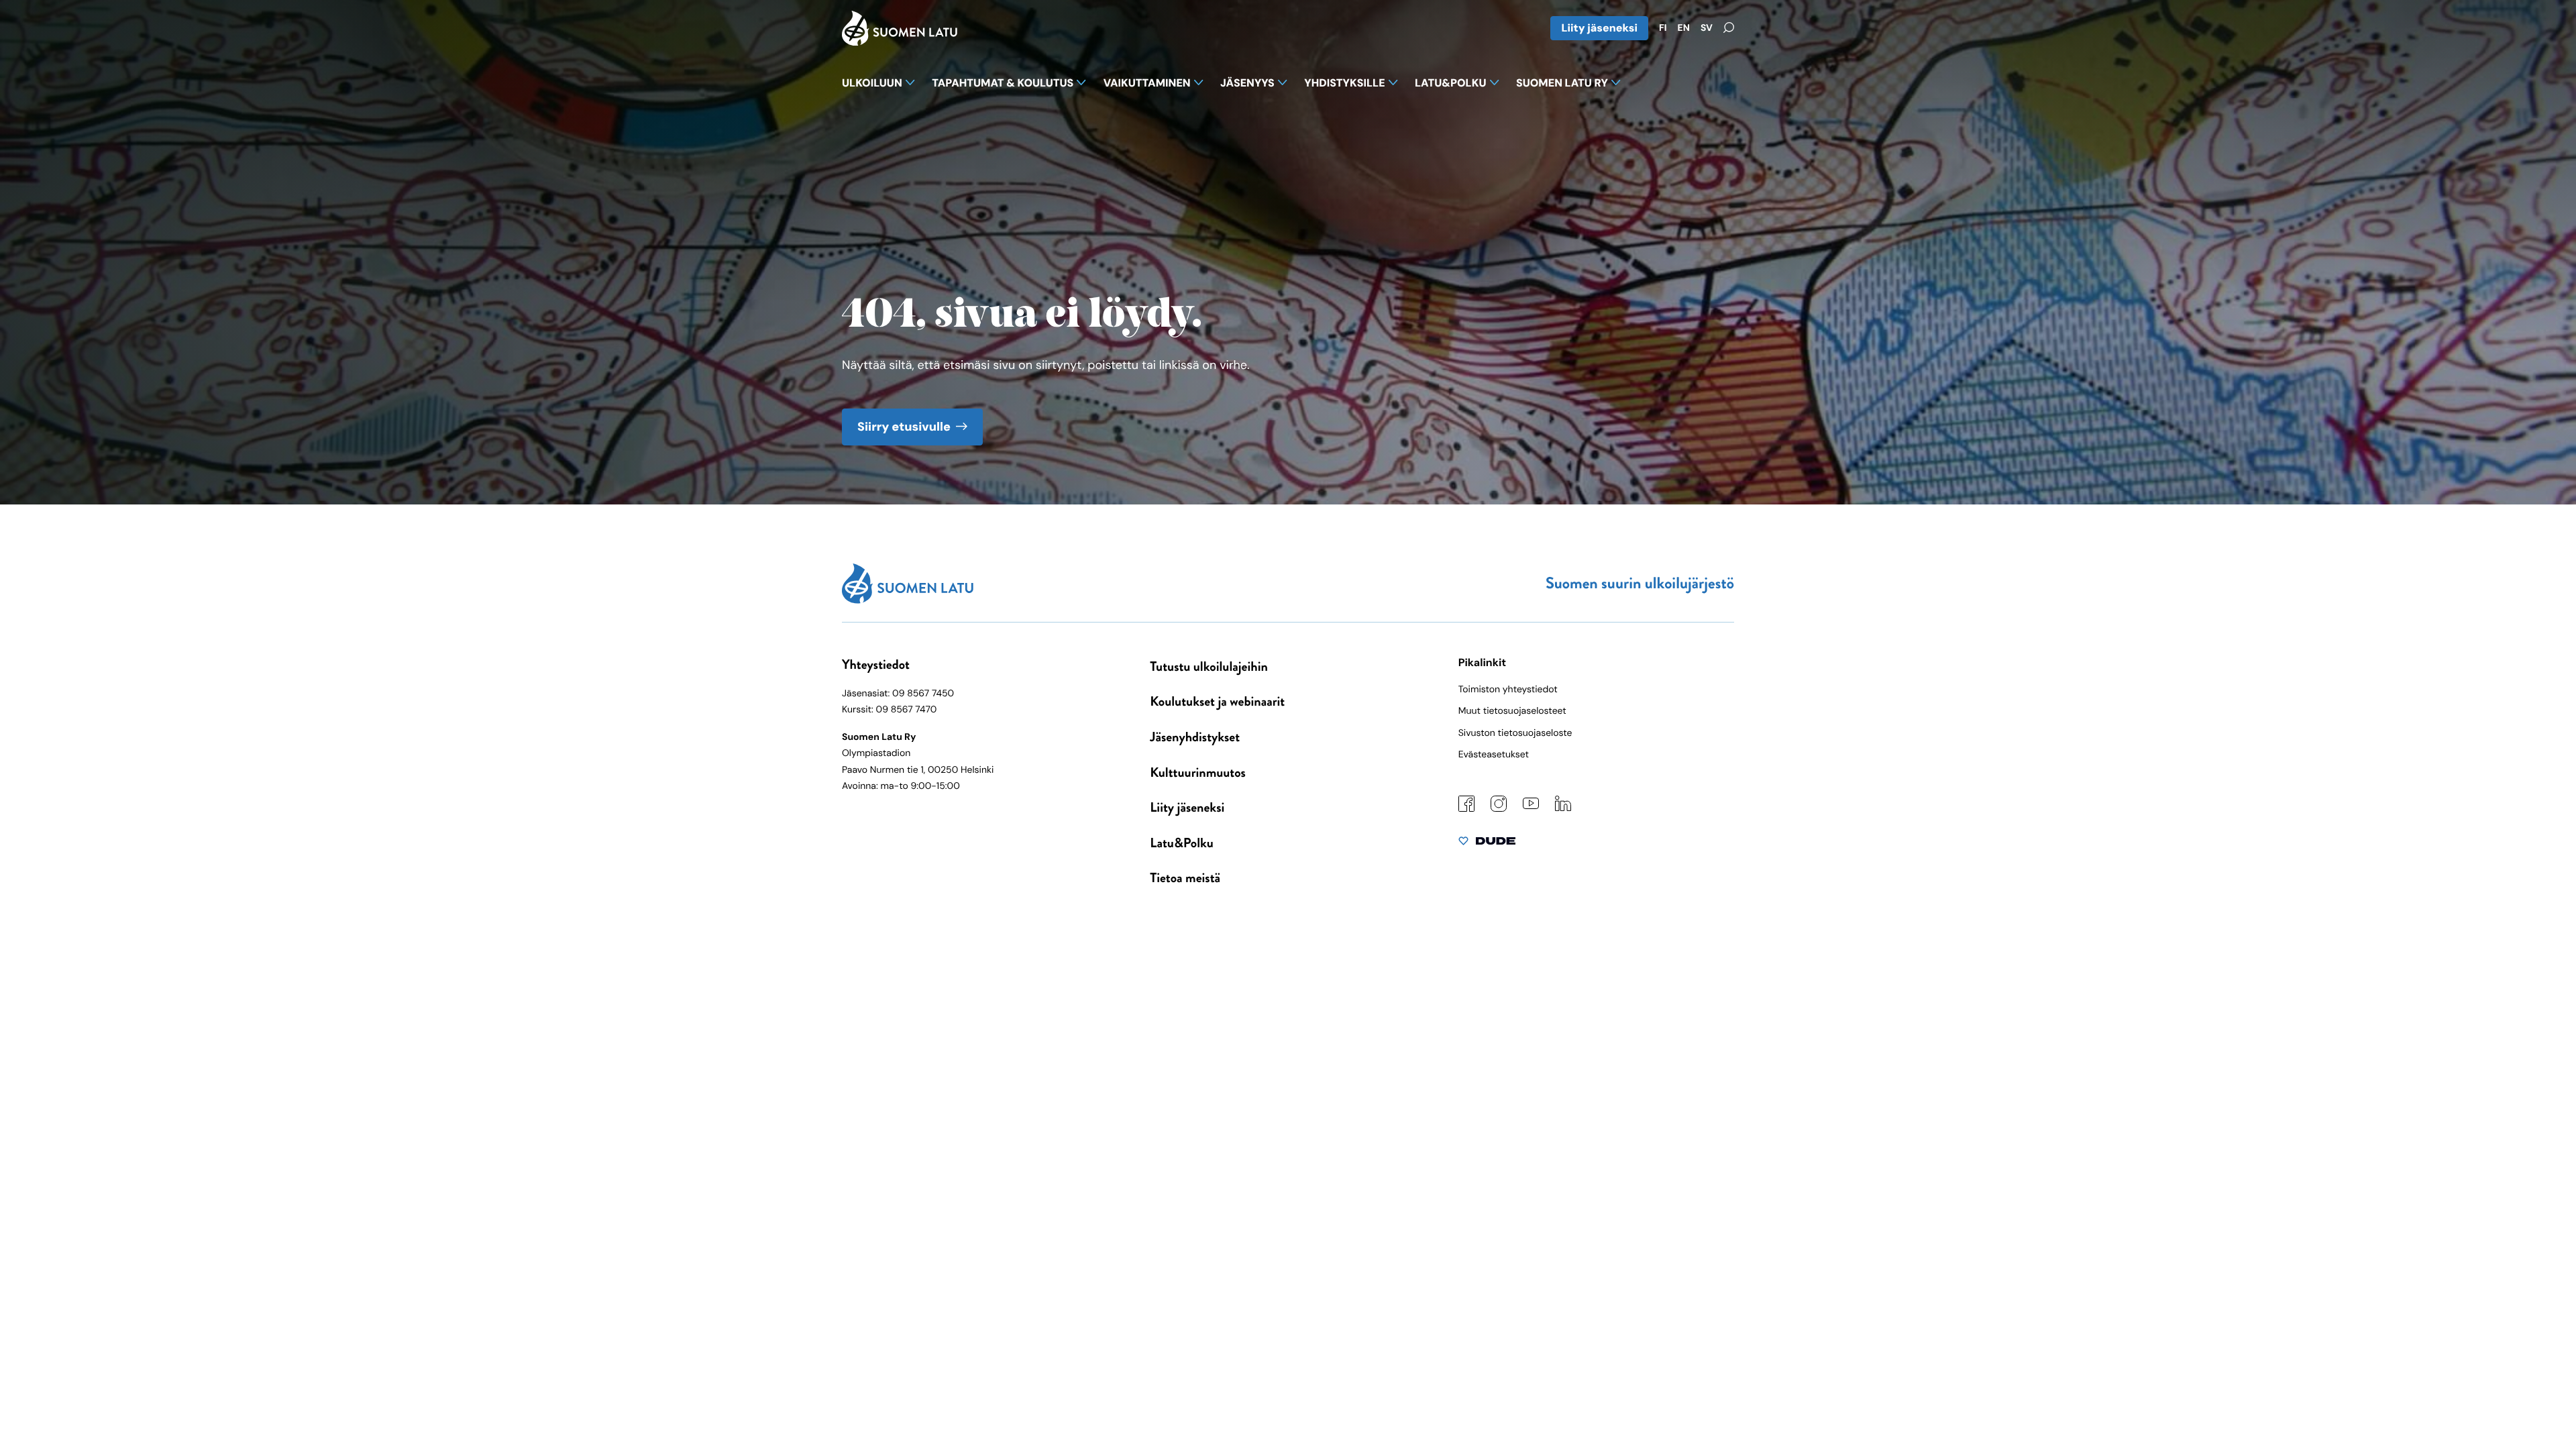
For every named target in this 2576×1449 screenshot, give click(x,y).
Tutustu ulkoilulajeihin (1209, 666)
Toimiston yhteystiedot (1508, 690)
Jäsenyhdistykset (1195, 737)
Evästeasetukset (1494, 755)
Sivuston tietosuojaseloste (1515, 733)
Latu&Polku (1181, 843)
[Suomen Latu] (900, 42)
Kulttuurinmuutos (1198, 772)
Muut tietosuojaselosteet (1512, 711)
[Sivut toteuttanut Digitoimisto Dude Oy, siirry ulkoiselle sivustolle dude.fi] (1487, 844)
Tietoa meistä (1185, 878)
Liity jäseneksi (1599, 28)
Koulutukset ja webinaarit (1217, 701)
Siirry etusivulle (904, 427)
